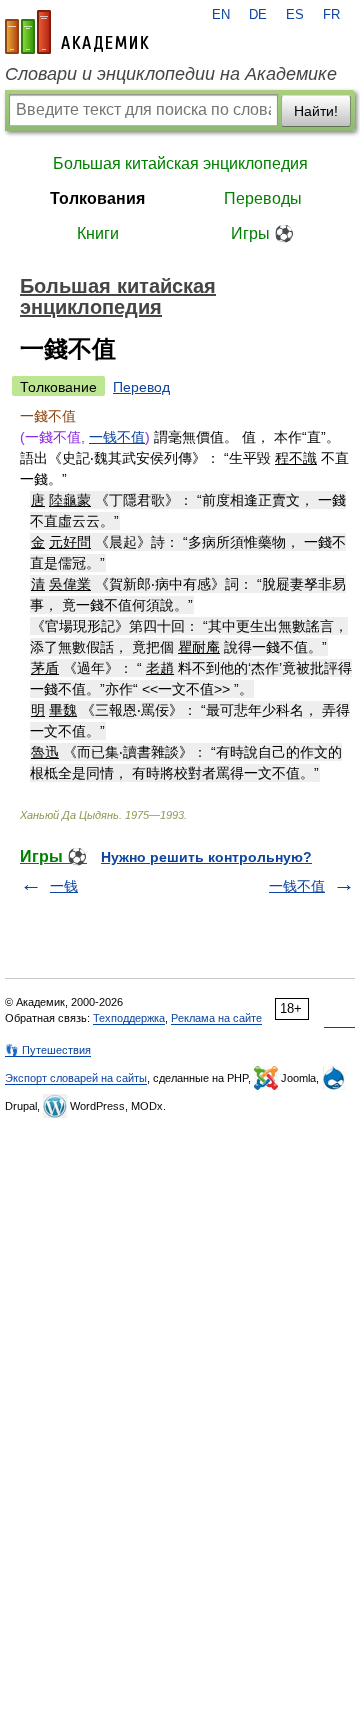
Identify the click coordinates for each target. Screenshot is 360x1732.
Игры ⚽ (262, 233)
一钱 (64, 886)
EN (221, 15)
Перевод (141, 387)
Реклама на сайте (216, 1018)
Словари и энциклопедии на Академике (171, 74)
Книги (98, 233)
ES (295, 15)
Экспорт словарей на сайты (76, 1078)
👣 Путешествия (48, 1050)
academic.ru (77, 32)
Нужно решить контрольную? (206, 857)
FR (331, 15)
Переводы (263, 198)
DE (258, 15)
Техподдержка (129, 1018)
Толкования (97, 198)
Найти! (316, 111)
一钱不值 (117, 437)
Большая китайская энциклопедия (180, 163)
